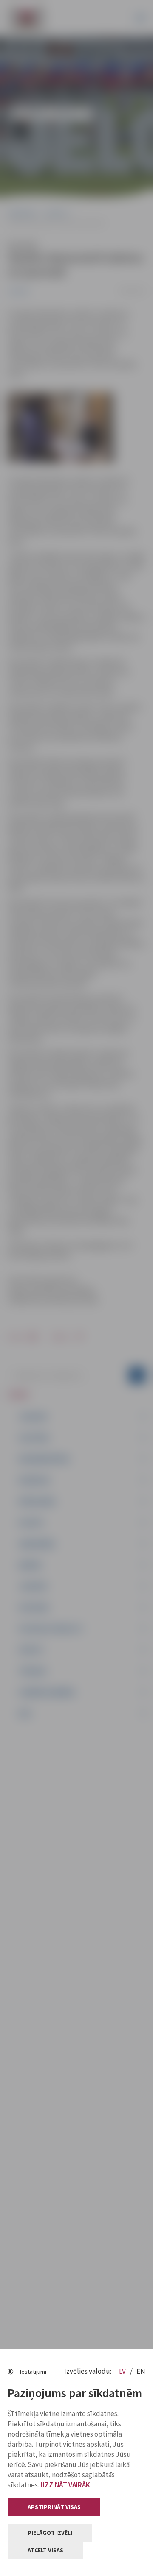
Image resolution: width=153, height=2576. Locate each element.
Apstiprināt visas (54, 2507)
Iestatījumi (33, 2372)
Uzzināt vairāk (65, 2485)
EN (141, 2371)
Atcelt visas (45, 2550)
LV (123, 2371)
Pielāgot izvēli (50, 2533)
